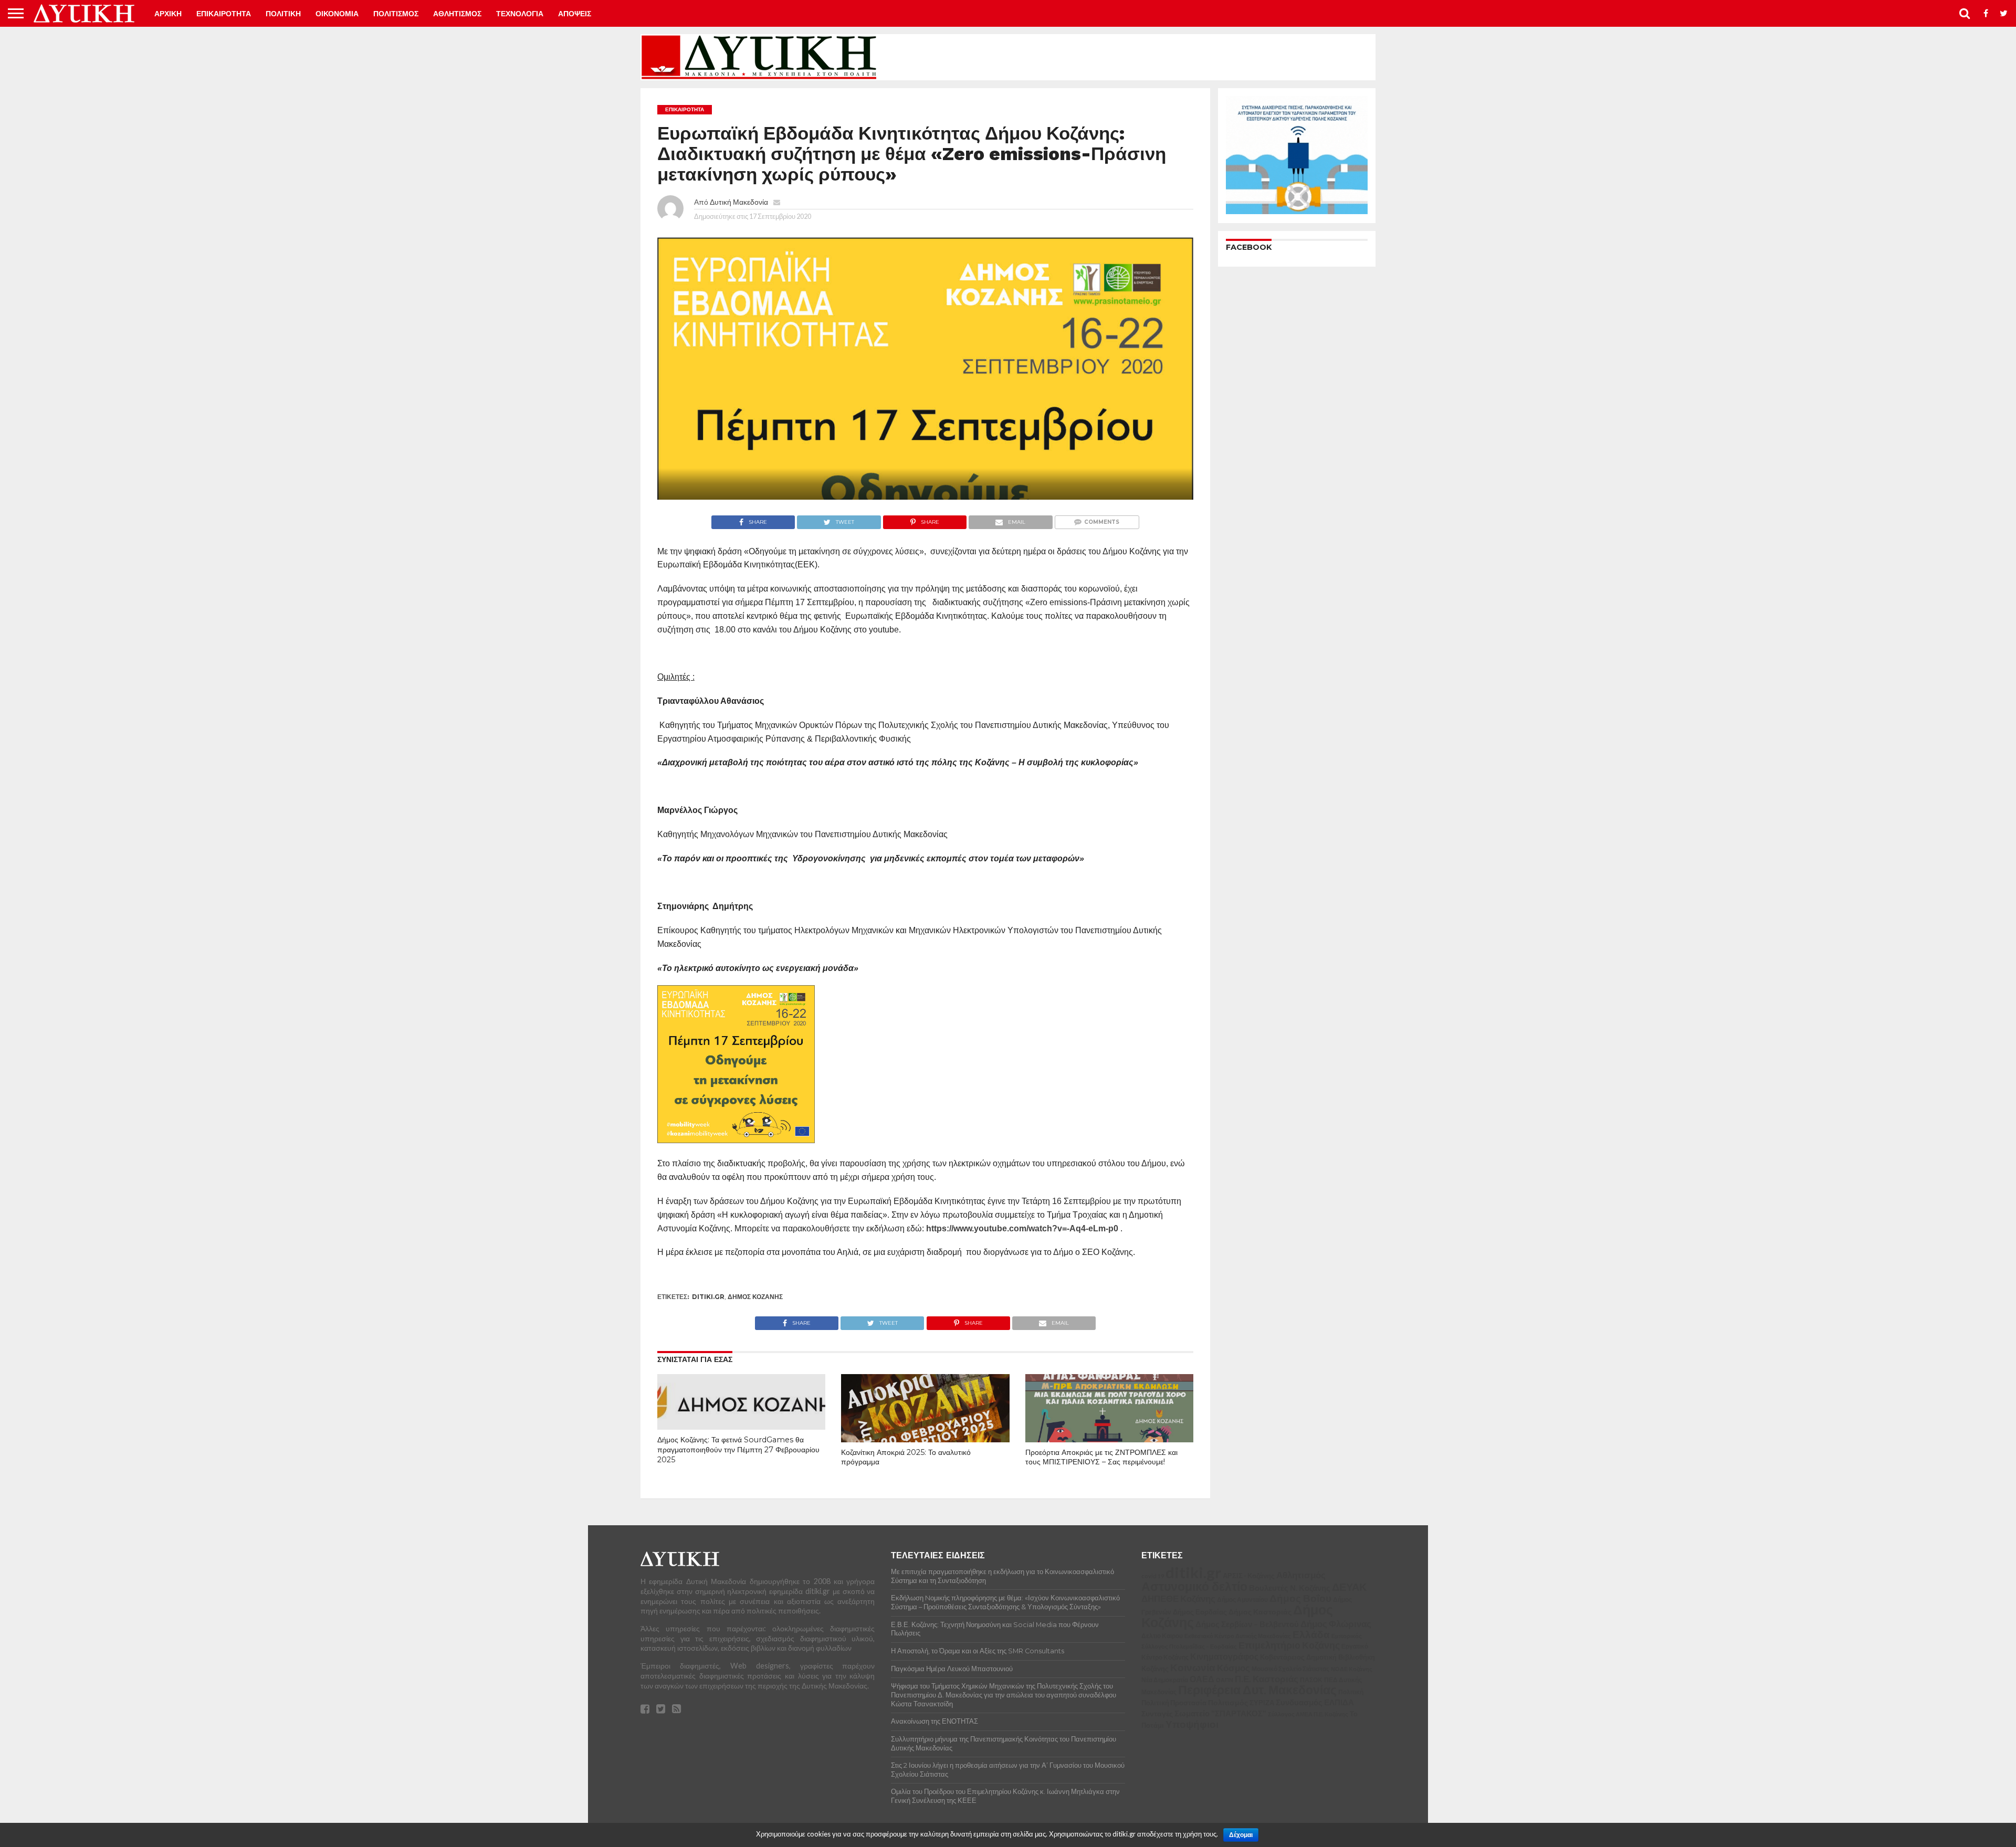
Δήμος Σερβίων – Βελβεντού (1247, 1624)
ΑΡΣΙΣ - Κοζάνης (1249, 1576)
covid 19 (1153, 1576)
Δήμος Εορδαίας (1200, 1612)
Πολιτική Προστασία (1174, 1703)
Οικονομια (337, 14)
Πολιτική (1351, 1692)
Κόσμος (1233, 1668)
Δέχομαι (1241, 1835)
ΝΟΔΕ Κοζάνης (1352, 1669)
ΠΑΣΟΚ (1311, 1680)
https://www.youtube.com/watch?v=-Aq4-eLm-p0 (1022, 1228)
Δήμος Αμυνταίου (1242, 1600)
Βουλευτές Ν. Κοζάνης (1290, 1588)
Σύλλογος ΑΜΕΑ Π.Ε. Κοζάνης (1308, 1714)
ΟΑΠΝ (1225, 1680)
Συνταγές (1157, 1713)
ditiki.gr (708, 1297)
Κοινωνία (1193, 1667)
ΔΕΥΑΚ (1349, 1587)
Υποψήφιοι (1192, 1724)
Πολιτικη (283, 14)
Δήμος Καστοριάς (1260, 1612)
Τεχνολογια (520, 14)
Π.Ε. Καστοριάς (1267, 1679)
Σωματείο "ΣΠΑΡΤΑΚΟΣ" (1220, 1713)
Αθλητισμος (457, 14)
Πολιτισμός (1228, 1702)
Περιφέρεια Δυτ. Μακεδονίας (1257, 1690)
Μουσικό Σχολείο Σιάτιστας (1290, 1669)
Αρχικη (168, 14)
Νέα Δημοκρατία (1165, 1680)
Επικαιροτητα (224, 14)
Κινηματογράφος (1224, 1656)
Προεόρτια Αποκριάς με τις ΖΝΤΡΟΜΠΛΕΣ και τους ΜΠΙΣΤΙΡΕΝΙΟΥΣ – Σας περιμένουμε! (1101, 1457)
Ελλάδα (1311, 1634)
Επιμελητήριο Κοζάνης (1289, 1645)
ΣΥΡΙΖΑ (1262, 1703)
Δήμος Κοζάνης (755, 1297)
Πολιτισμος (396, 14)
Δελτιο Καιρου (1162, 1636)
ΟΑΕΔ (1202, 1679)
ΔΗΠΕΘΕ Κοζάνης (1178, 1599)
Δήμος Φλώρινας (1336, 1624)
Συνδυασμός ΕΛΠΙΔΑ (1315, 1702)
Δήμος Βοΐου (1300, 1598)
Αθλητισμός (1301, 1575)
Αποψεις (575, 14)
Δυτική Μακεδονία (739, 202)
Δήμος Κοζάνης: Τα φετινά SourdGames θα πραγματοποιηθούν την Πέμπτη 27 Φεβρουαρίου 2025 (738, 1449)
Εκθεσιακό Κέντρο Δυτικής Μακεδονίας (1238, 1636)
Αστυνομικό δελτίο (1194, 1586)
